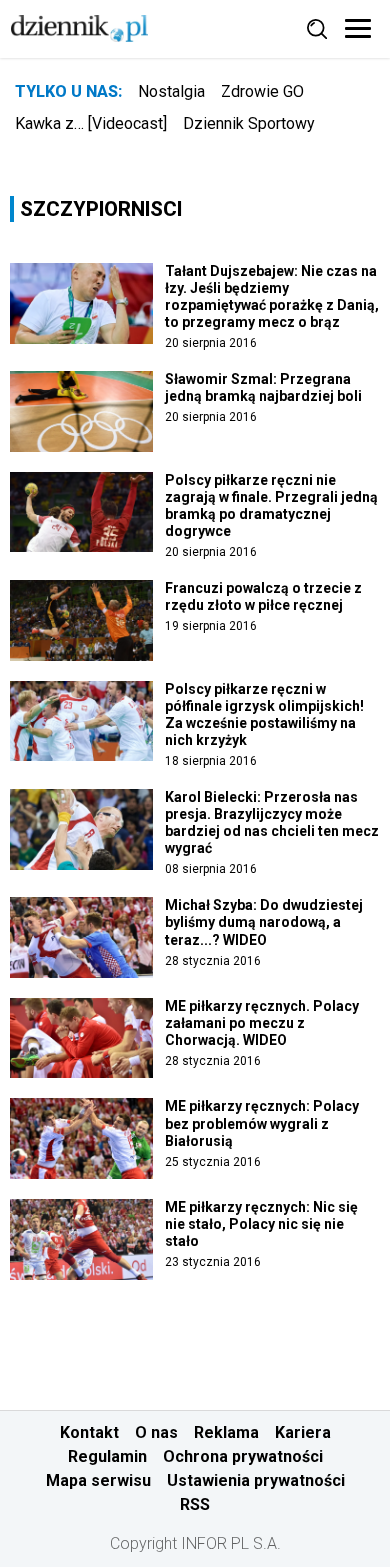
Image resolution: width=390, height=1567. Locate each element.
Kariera (303, 1432)
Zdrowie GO (262, 91)
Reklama (226, 1432)
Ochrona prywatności (243, 1456)
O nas (156, 1432)
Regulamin (107, 1456)
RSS (195, 1504)
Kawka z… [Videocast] (91, 123)
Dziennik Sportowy (249, 123)
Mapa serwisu (98, 1480)
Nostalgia (171, 91)
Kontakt (89, 1432)
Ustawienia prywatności (256, 1480)
